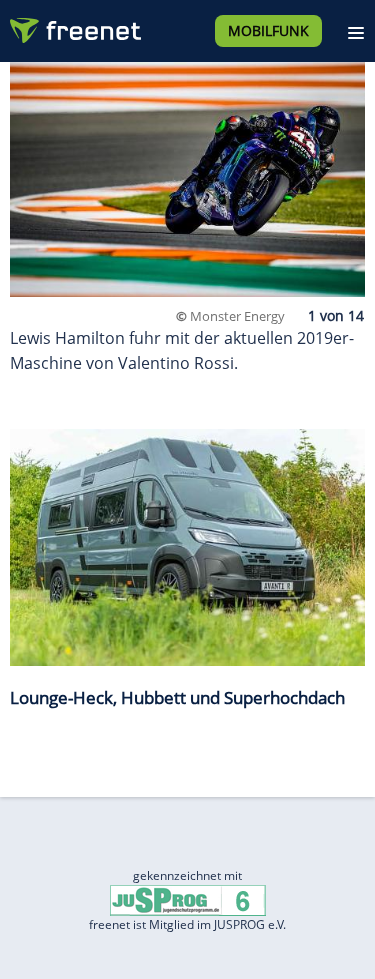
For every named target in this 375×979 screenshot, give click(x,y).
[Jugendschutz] (188, 899)
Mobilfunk (268, 30)
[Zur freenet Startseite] (74, 26)
